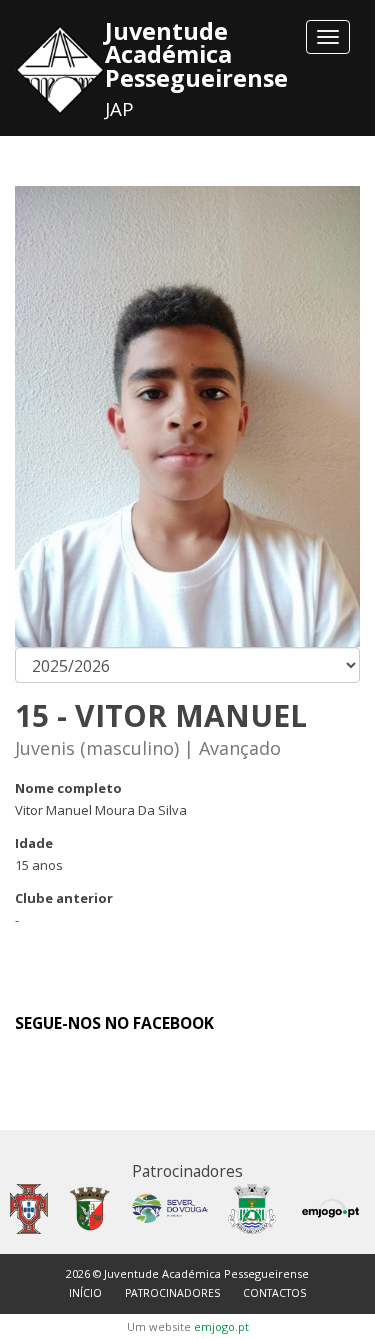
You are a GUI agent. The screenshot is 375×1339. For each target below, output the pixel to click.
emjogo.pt (221, 1326)
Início (85, 1293)
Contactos (274, 1293)
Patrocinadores (172, 1293)
